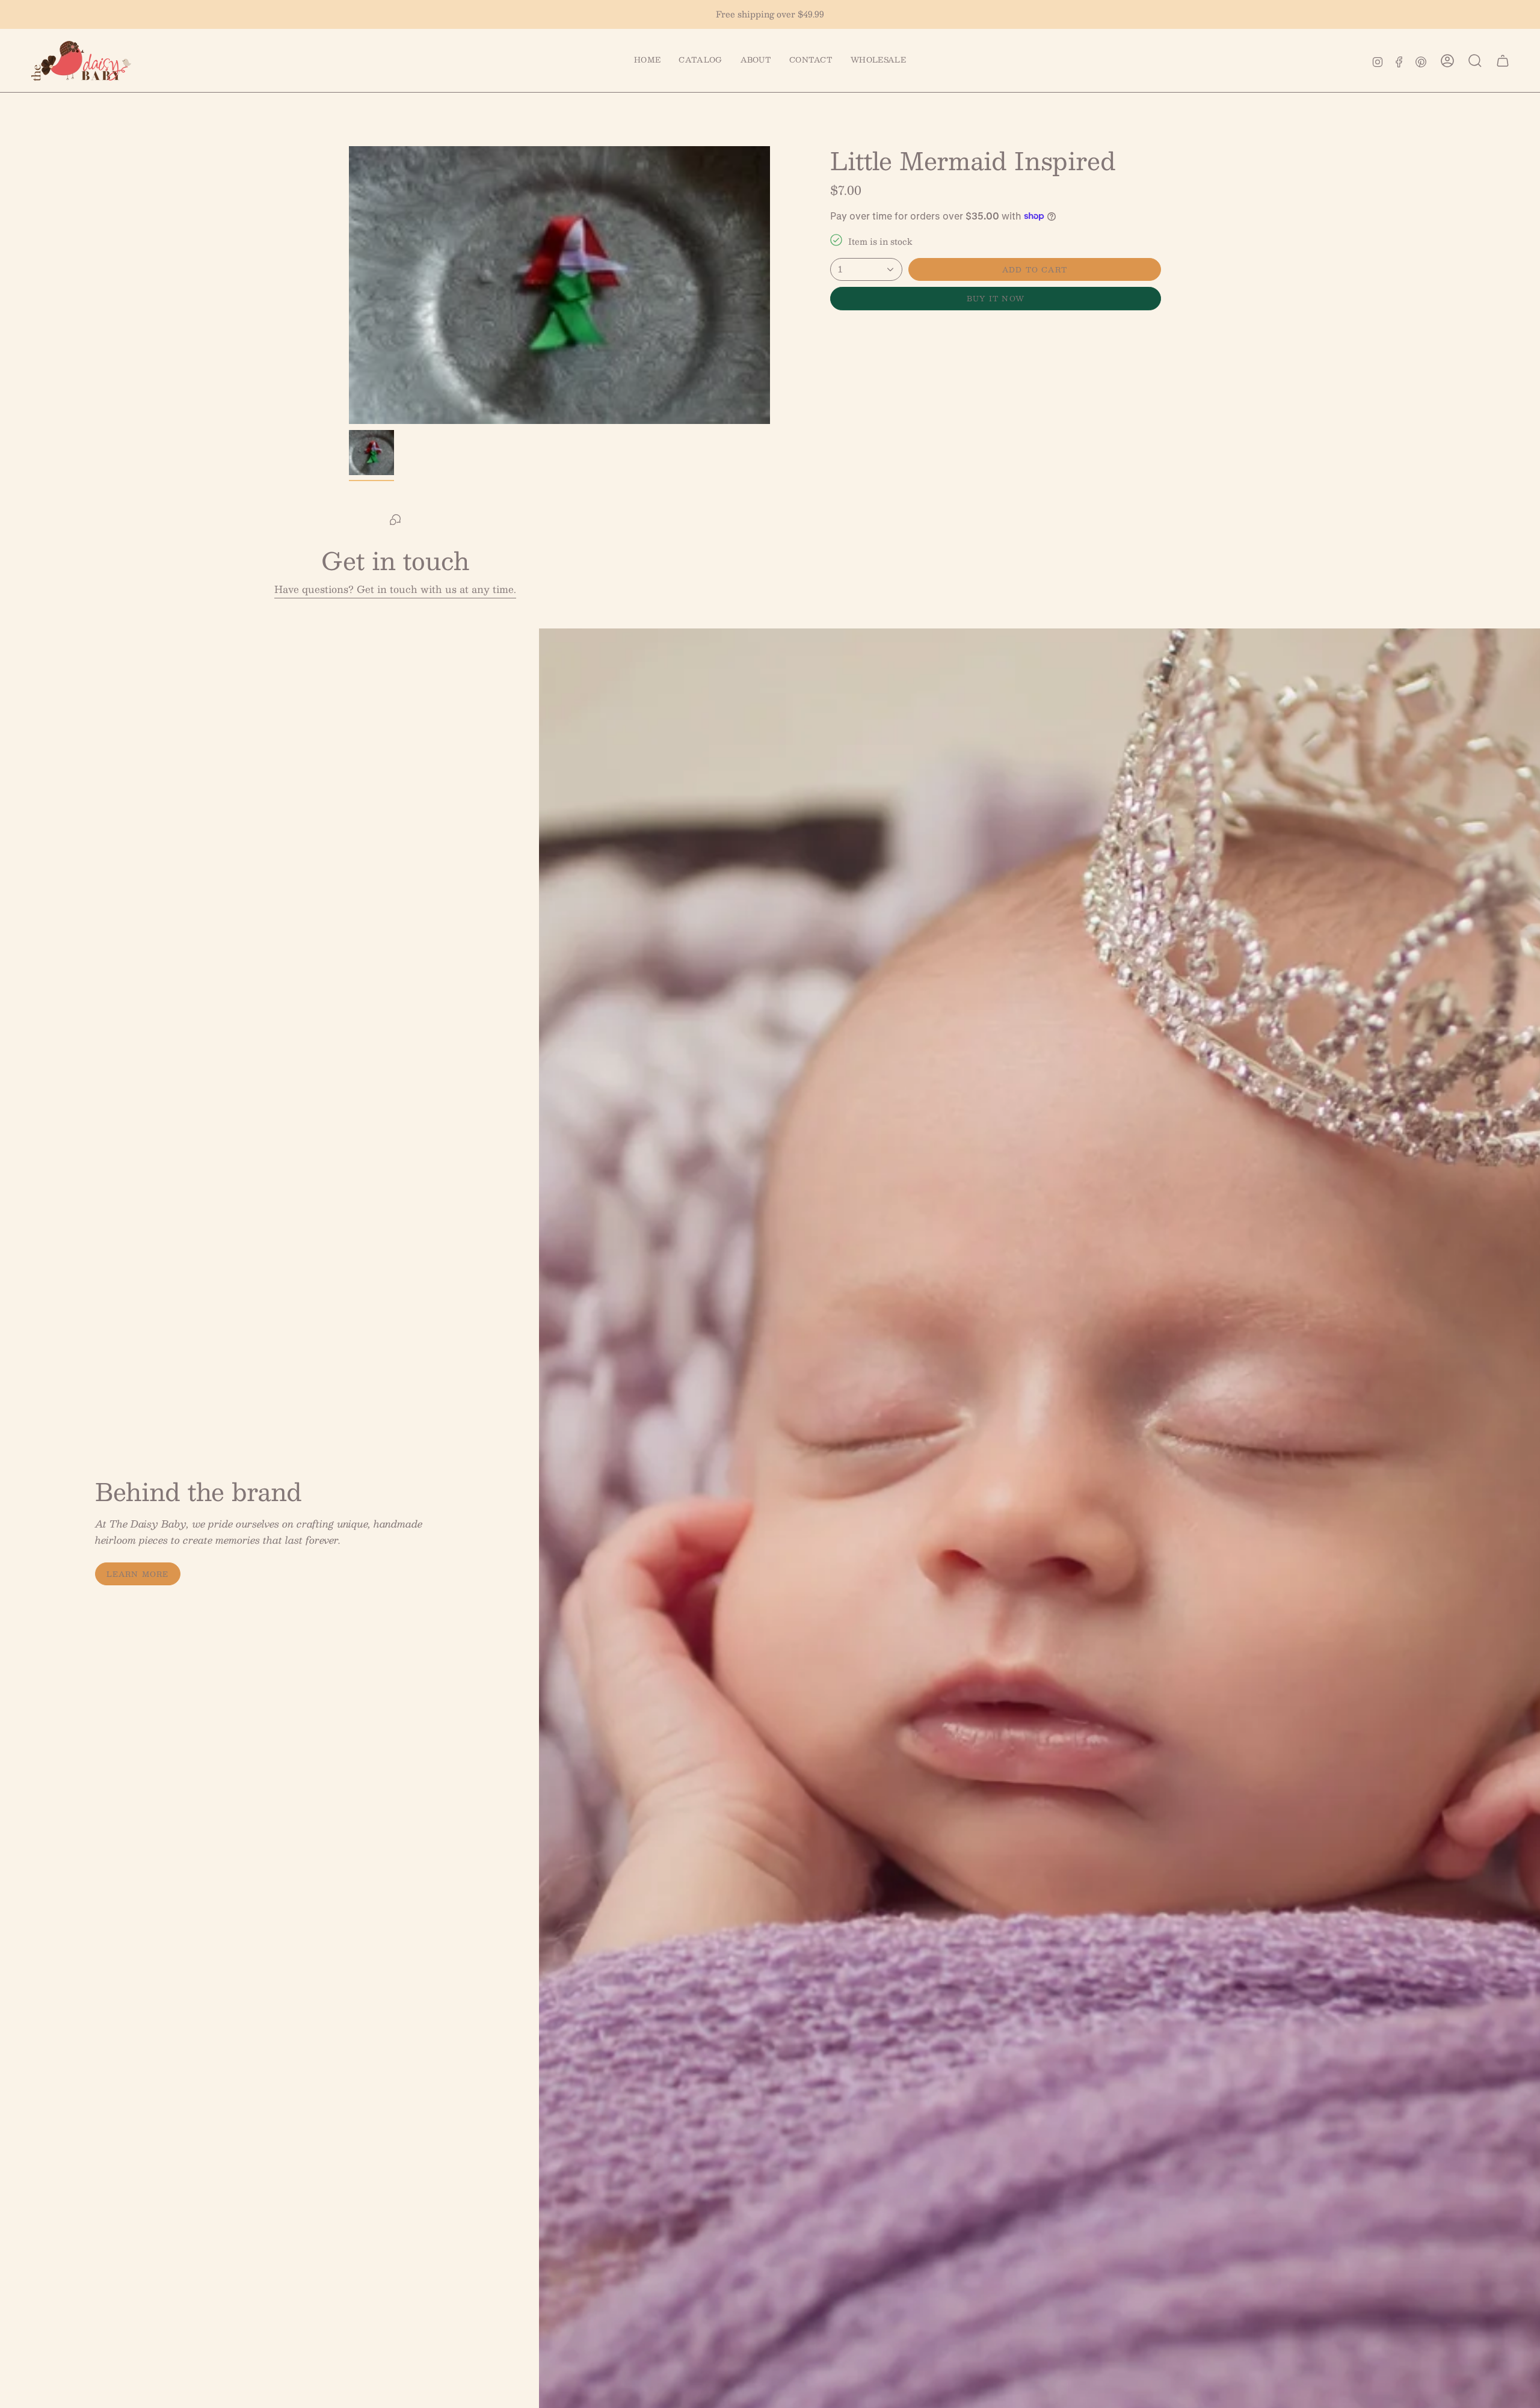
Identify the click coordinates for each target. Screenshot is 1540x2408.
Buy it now (996, 298)
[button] (700, 61)
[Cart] (1503, 61)
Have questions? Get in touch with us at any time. (395, 589)
